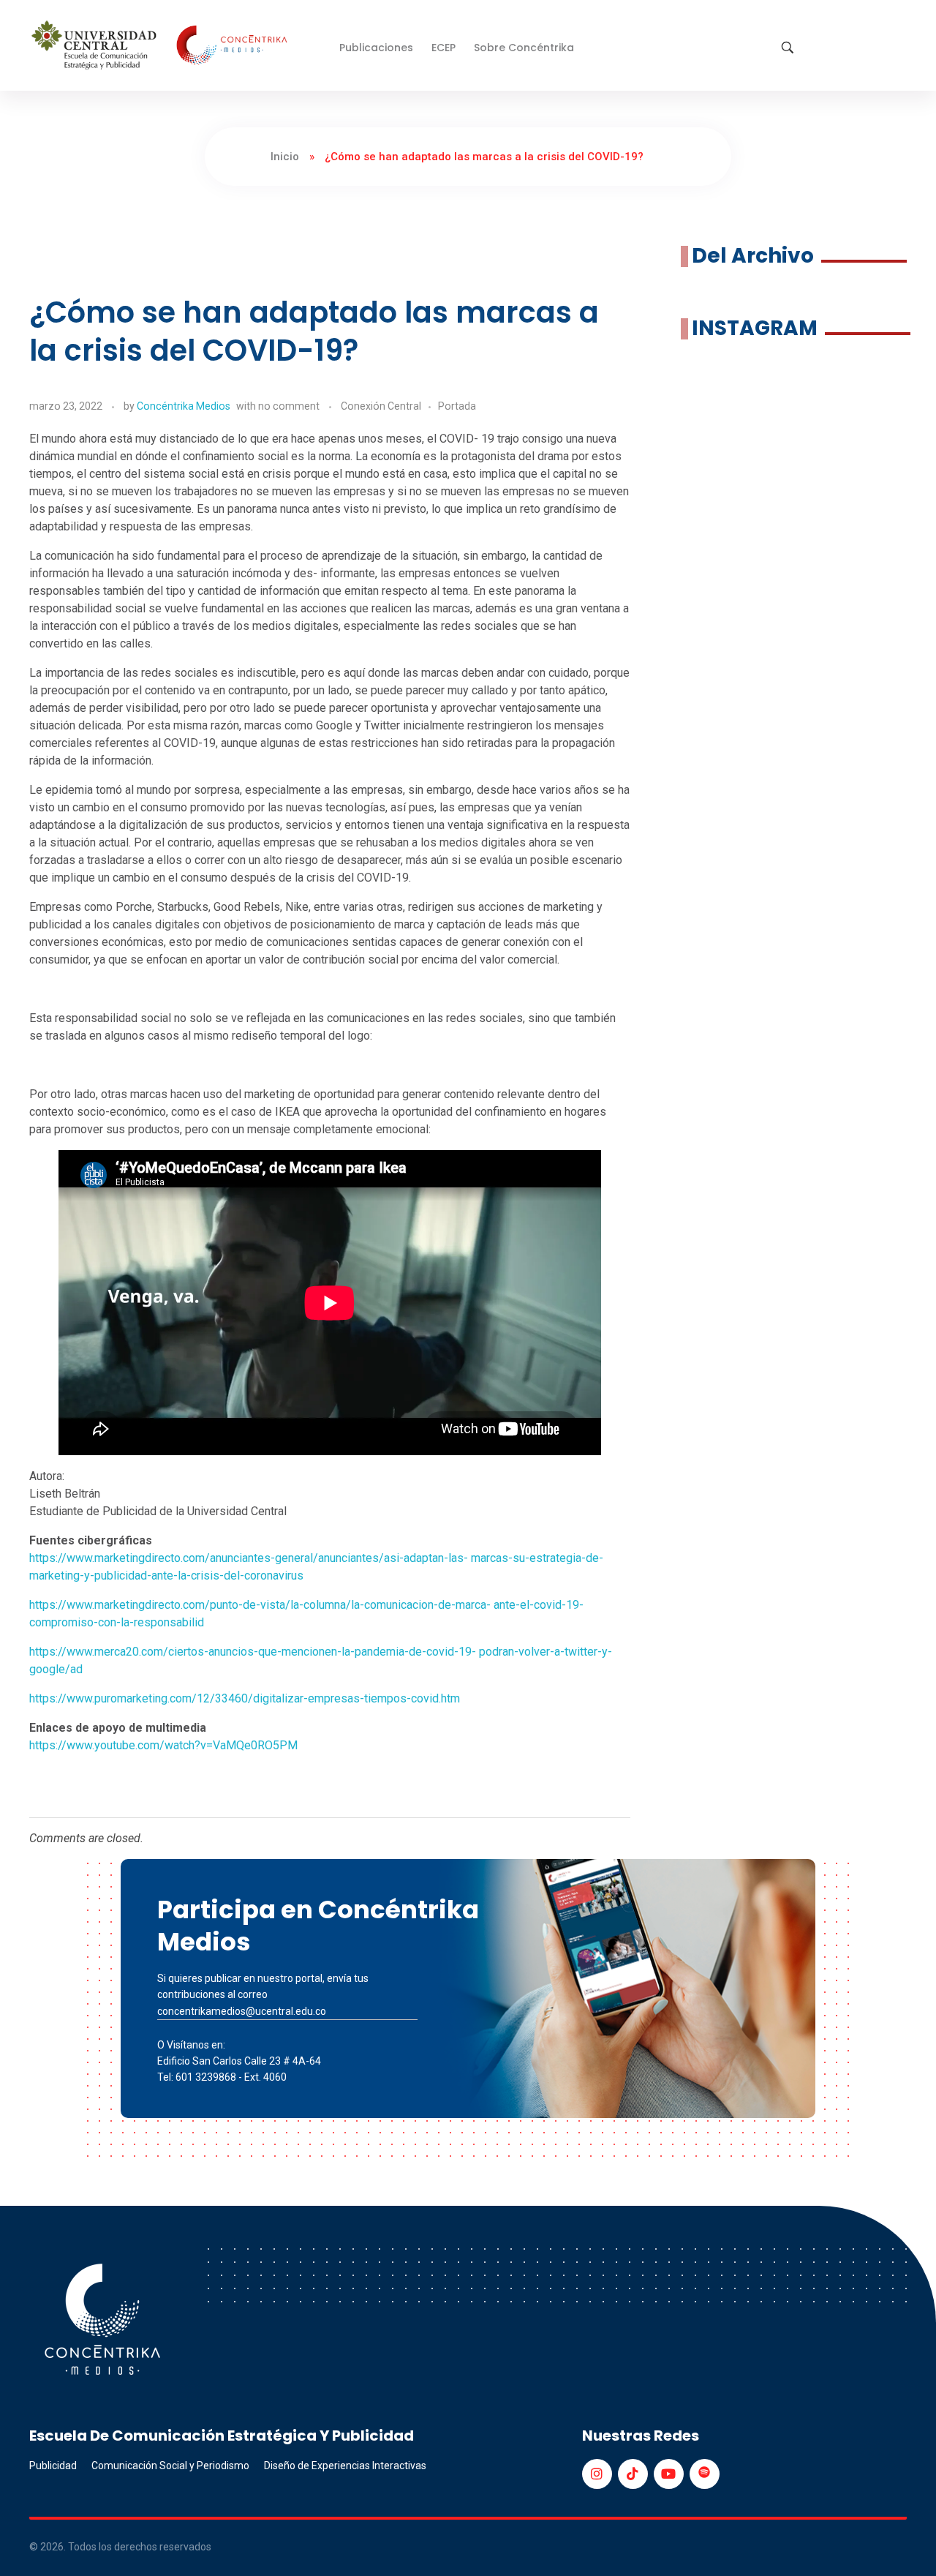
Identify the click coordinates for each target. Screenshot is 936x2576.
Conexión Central (381, 406)
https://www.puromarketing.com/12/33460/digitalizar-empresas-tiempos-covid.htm (245, 1698)
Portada (457, 406)
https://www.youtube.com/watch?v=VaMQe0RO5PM (163, 1745)
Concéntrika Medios (184, 406)
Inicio (285, 157)
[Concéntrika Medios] (162, 46)
